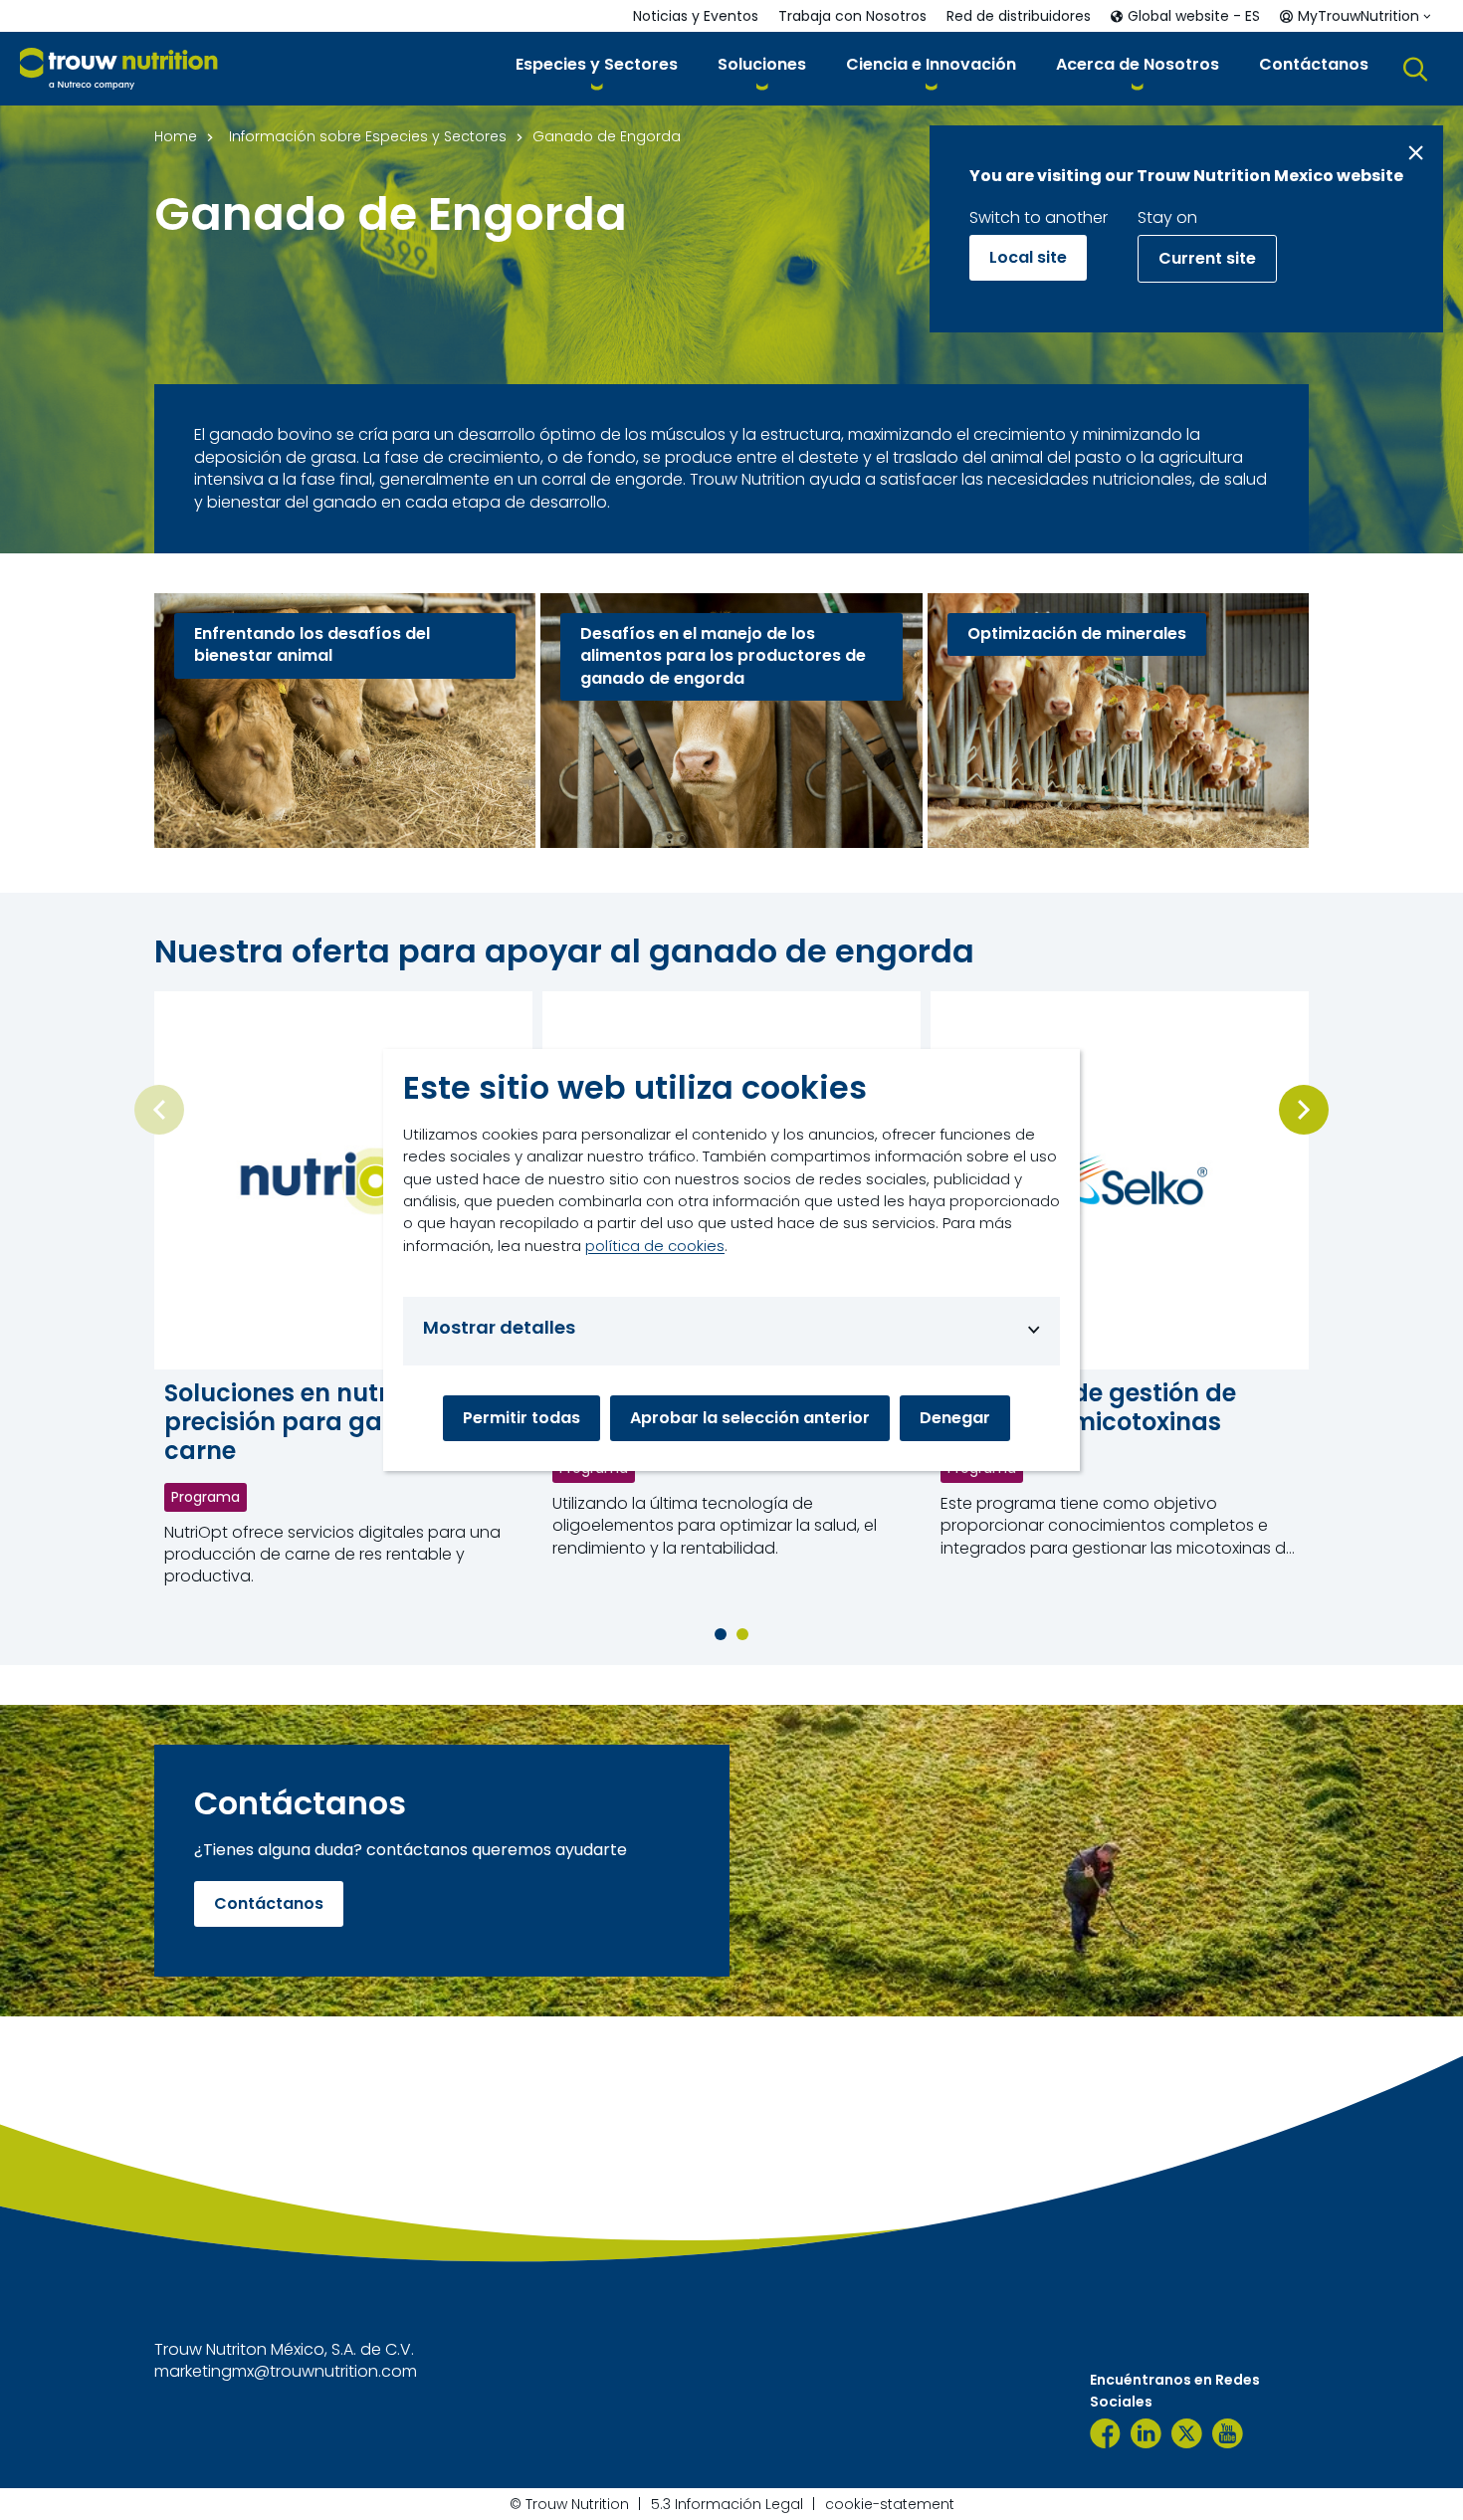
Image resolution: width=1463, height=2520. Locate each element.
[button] (597, 68)
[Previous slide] (159, 1110)
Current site (1207, 258)
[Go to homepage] (119, 69)
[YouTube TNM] (1228, 2433)
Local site (1028, 257)
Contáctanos (269, 1903)
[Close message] (1416, 153)
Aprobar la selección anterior (750, 1418)
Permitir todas (522, 1418)
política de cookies (655, 1246)
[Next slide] (1304, 1110)
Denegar (955, 1418)
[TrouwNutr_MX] (1187, 2433)
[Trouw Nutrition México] (1105, 2433)
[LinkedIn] (1146, 2433)
